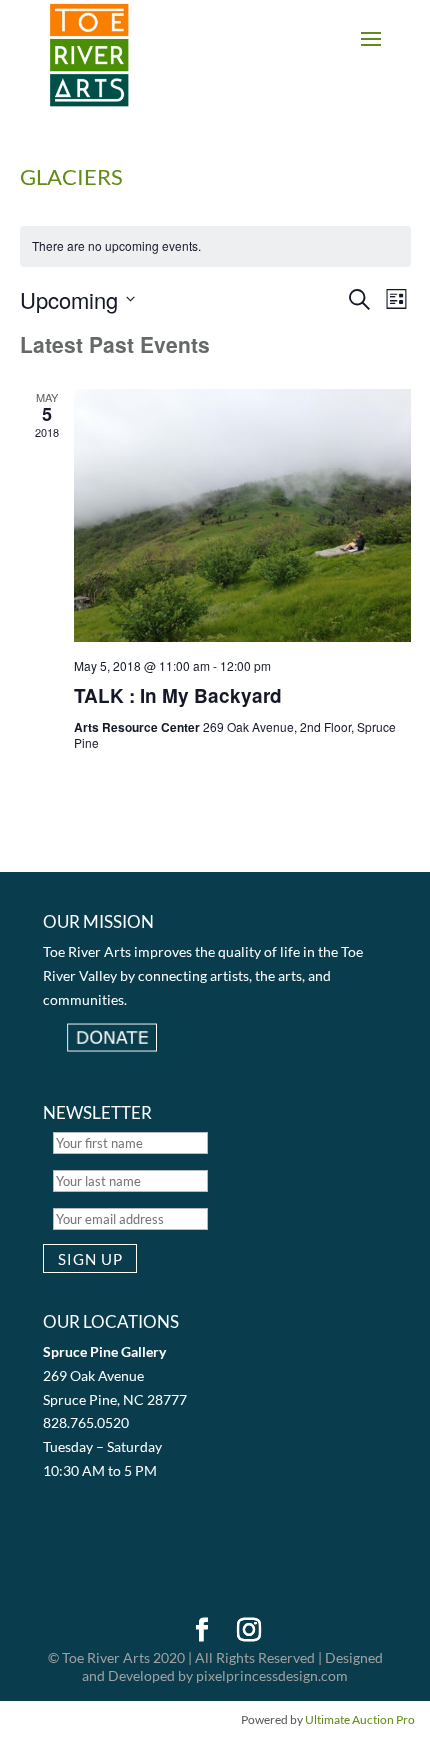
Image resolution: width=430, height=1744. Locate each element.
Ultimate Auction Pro (360, 1719)
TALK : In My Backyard (178, 695)
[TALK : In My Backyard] (242, 515)
